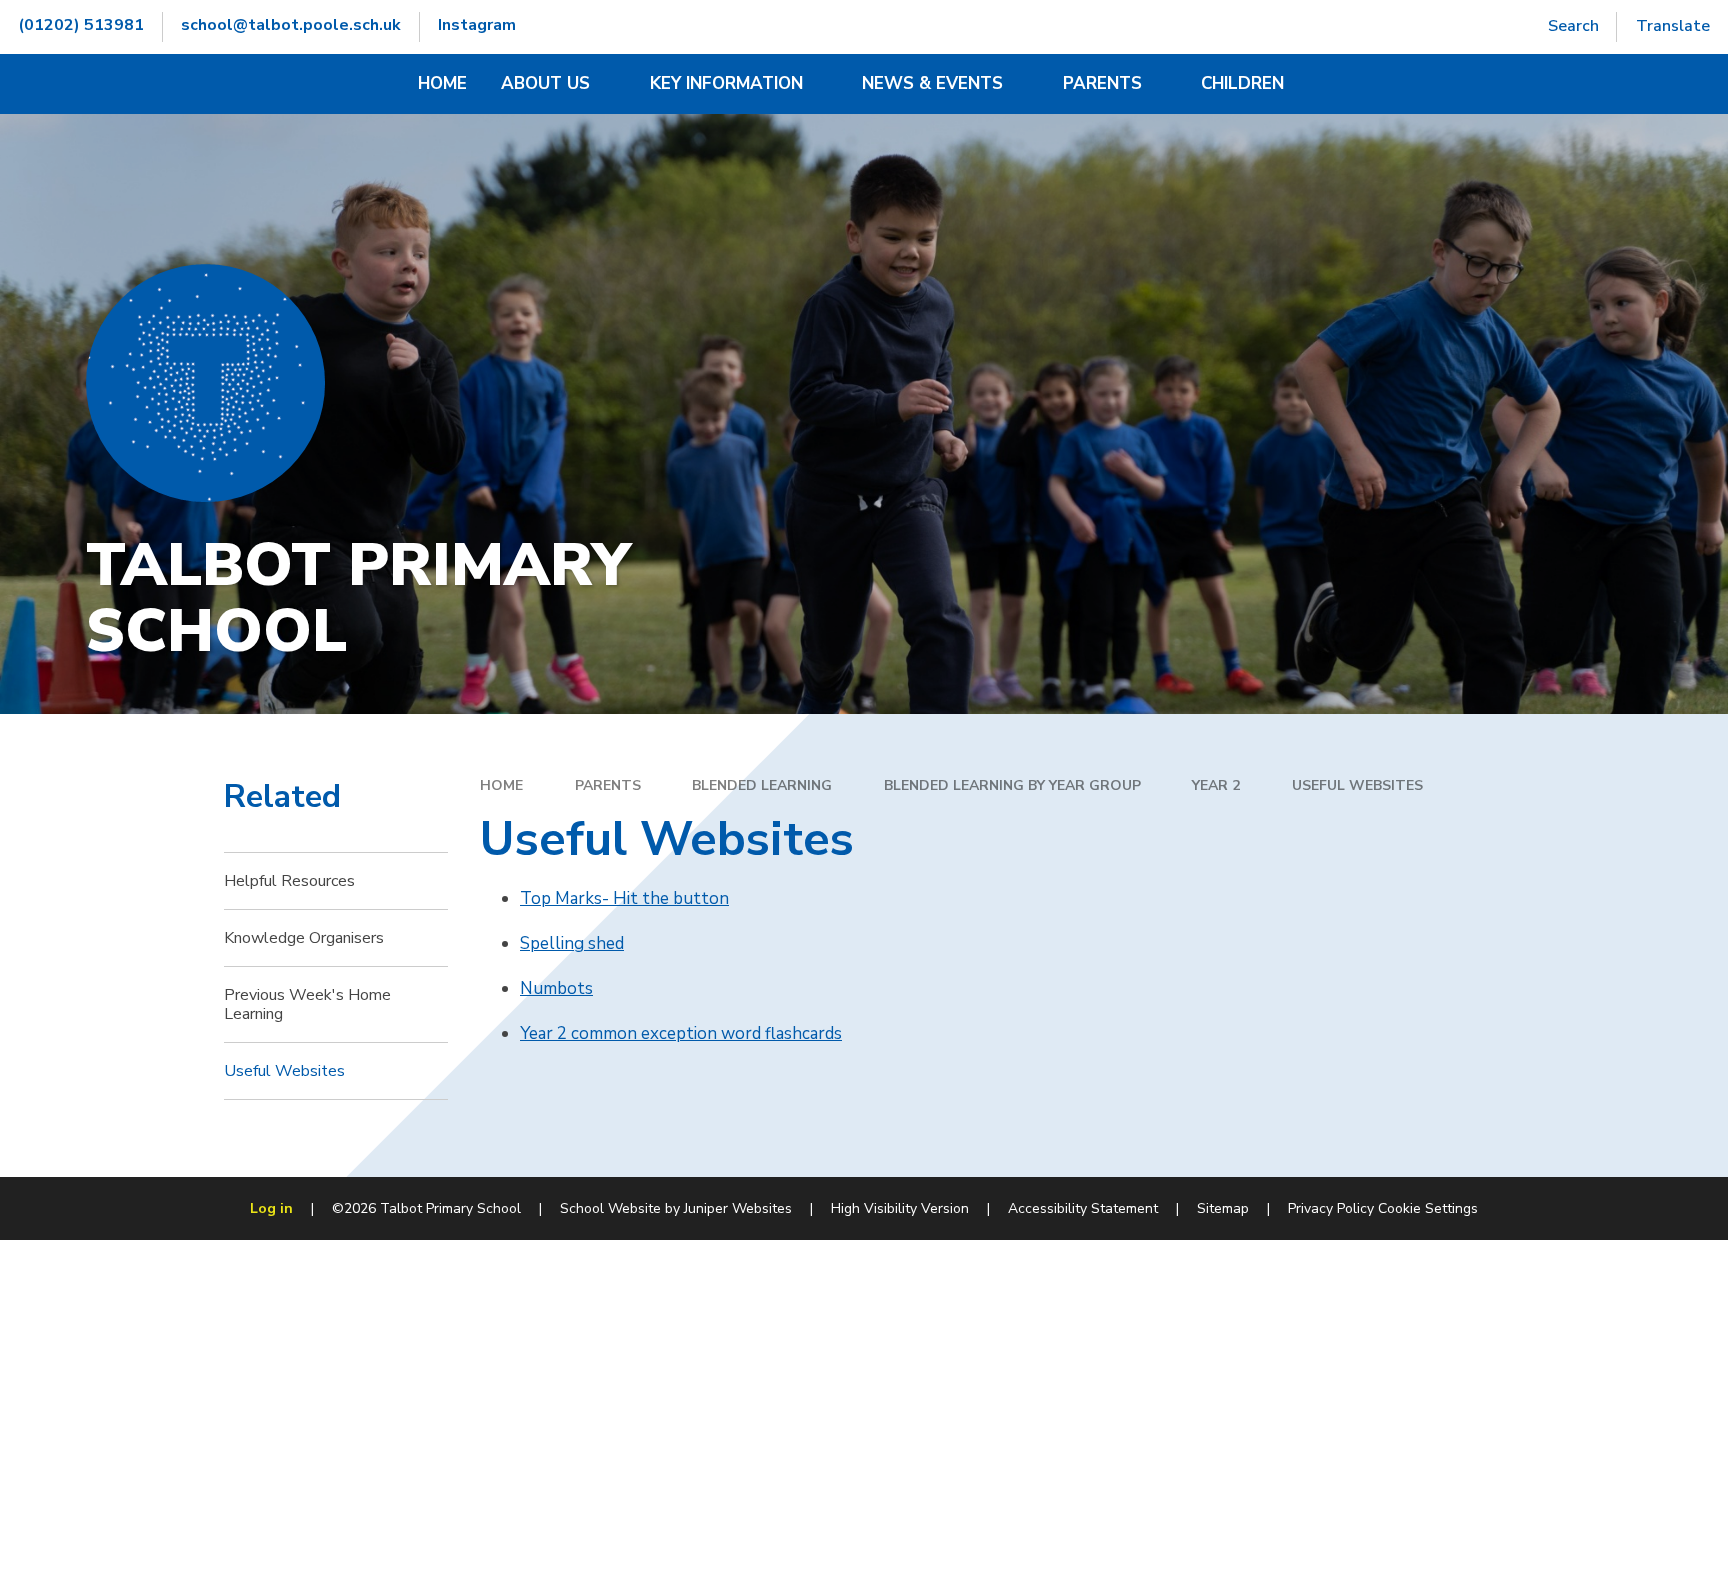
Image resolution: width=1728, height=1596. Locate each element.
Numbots (556, 988)
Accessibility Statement (1083, 1208)
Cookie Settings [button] (1428, 1208)
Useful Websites (1357, 785)
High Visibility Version (900, 1208)
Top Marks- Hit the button (624, 898)
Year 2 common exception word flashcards (681, 1033)
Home (501, 785)
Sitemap (1223, 1208)
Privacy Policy (1331, 1208)
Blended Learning (762, 785)
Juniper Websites (738, 1208)
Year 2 (1216, 785)
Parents (608, 785)
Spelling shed (572, 943)
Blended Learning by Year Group (1012, 785)
